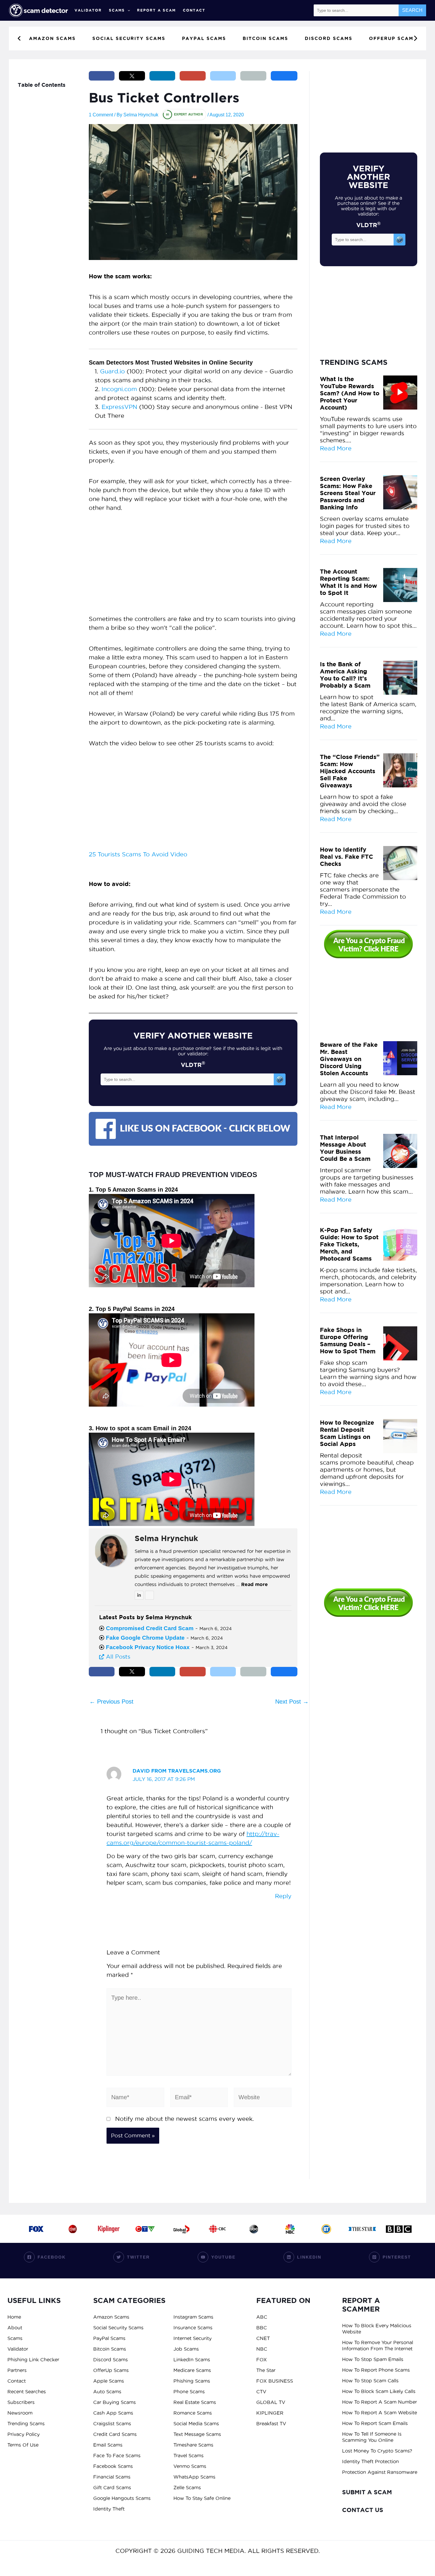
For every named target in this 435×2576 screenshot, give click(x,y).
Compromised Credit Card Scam (150, 1628)
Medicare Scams (192, 2370)
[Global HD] (181, 2229)
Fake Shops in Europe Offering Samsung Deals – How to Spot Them (348, 1340)
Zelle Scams (187, 2487)
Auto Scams (107, 2392)
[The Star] (362, 2229)
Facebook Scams (113, 2466)
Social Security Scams (118, 2328)
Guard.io (112, 371)
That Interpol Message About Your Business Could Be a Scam (345, 1148)
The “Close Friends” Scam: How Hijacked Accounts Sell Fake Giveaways (350, 771)
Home (14, 2317)
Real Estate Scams (195, 2402)
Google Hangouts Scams (122, 2498)
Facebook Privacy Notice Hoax (148, 1647)
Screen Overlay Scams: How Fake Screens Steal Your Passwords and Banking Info (348, 493)
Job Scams (186, 2349)
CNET (263, 2338)
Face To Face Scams (117, 2455)
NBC (262, 2349)
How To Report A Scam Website (380, 2413)
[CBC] (217, 2229)
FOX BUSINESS (275, 2381)
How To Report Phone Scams (376, 2370)
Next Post (292, 1702)
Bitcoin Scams (110, 2349)
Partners (17, 2370)
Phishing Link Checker (33, 2360)
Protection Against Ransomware (380, 2472)
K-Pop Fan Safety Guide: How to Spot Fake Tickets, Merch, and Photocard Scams (349, 1244)
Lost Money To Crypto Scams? (377, 2451)
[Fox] (36, 2229)
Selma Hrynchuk (166, 1538)
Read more (254, 1584)
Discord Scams (111, 2360)
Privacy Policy (24, 2434)
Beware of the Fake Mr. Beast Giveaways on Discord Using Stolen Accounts (349, 1059)
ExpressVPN (119, 407)
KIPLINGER (270, 2413)
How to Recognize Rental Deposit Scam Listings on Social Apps (347, 1433)
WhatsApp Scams (194, 2477)
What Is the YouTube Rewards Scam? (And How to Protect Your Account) (350, 393)
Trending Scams (26, 2423)
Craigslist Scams (112, 2423)
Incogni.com (119, 389)
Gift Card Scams (112, 2487)
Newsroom (20, 2413)
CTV (261, 2392)
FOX (262, 2360)
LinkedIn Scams (192, 2360)
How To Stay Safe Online (202, 2498)
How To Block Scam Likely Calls (379, 2391)
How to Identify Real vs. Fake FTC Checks (347, 857)
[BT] (326, 2229)
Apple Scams (109, 2381)
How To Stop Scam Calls (370, 2381)
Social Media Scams (196, 2423)
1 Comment (101, 115)
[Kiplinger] (109, 2229)
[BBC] (399, 2229)
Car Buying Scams (115, 2402)
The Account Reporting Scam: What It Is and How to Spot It (348, 582)
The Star (266, 2370)
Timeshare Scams (193, 2445)
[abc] (254, 2229)
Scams (117, 10)
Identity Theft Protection (370, 2461)
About (15, 2328)
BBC (262, 2328)
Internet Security (192, 2338)
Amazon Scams (111, 2317)
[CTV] (145, 2229)
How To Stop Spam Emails (373, 2359)
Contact (194, 10)
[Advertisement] (193, 566)
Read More (336, 448)
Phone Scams (189, 2392)
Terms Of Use (23, 2445)
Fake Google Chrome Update (145, 1638)
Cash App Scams (113, 2413)
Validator (88, 10)
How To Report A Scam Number (380, 2402)
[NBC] (290, 2229)
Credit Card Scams (115, 2434)
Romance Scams (193, 2413)
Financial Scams (112, 2477)
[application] (127, 10)
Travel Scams (188, 2455)
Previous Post (111, 1702)
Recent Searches (27, 2392)
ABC (262, 2317)
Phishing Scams (192, 2381)
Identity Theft (109, 2509)
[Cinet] (72, 2229)
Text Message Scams (197, 2434)
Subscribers (21, 2402)
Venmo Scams (190, 2466)
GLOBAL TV (271, 2402)
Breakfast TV (271, 2423)
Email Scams (108, 2445)
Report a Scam (156, 10)
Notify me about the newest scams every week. (185, 2119)
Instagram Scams (193, 2317)
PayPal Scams (109, 2338)
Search (412, 10)
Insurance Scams (193, 2328)
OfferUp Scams (111, 2370)
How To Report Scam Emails (375, 2423)
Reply (283, 1896)
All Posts (117, 1657)
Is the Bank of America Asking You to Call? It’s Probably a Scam (345, 675)
